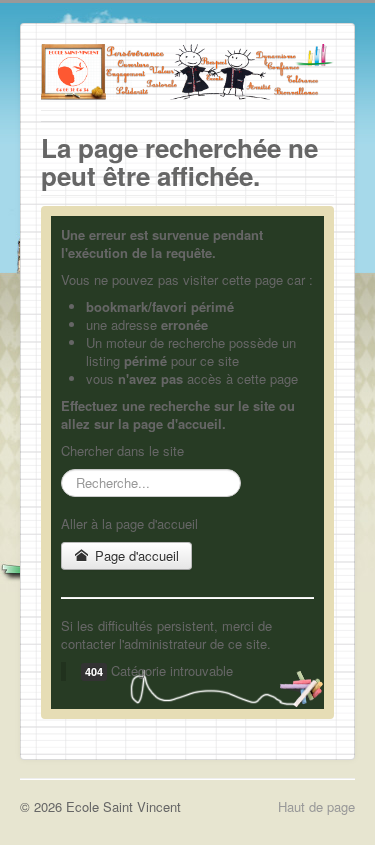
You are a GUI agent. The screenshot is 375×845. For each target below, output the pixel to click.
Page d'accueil (135, 555)
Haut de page (316, 806)
